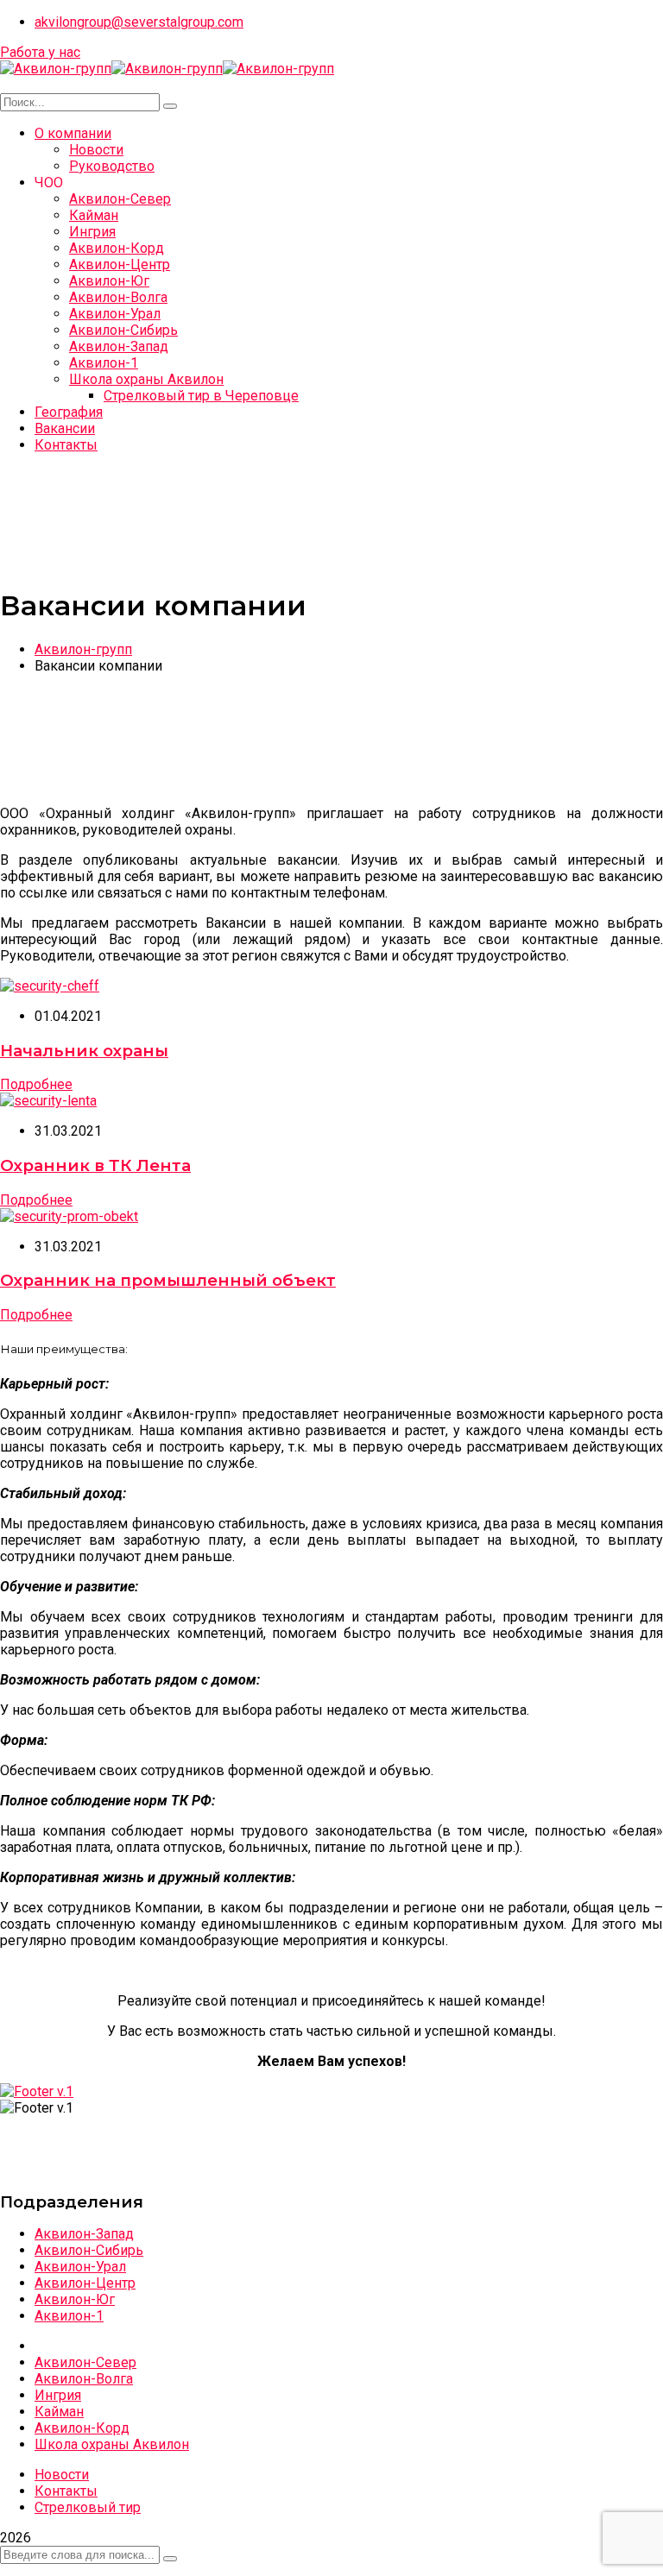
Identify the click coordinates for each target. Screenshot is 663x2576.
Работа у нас (40, 52)
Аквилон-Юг (75, 2299)
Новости (62, 2475)
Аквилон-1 (69, 2316)
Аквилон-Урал (80, 2267)
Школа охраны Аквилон (112, 2444)
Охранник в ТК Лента (95, 1165)
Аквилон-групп (83, 649)
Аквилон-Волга (84, 2379)
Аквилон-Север (85, 2362)
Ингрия (58, 2395)
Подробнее (36, 1084)
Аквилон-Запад (84, 2234)
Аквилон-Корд (82, 2428)
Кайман (59, 2412)
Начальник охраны (84, 1051)
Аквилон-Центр (85, 2283)
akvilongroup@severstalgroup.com (139, 22)
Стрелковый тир (88, 2507)
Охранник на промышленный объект (168, 1280)
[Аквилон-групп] (56, 69)
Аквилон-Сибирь (89, 2250)
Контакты (66, 2491)
